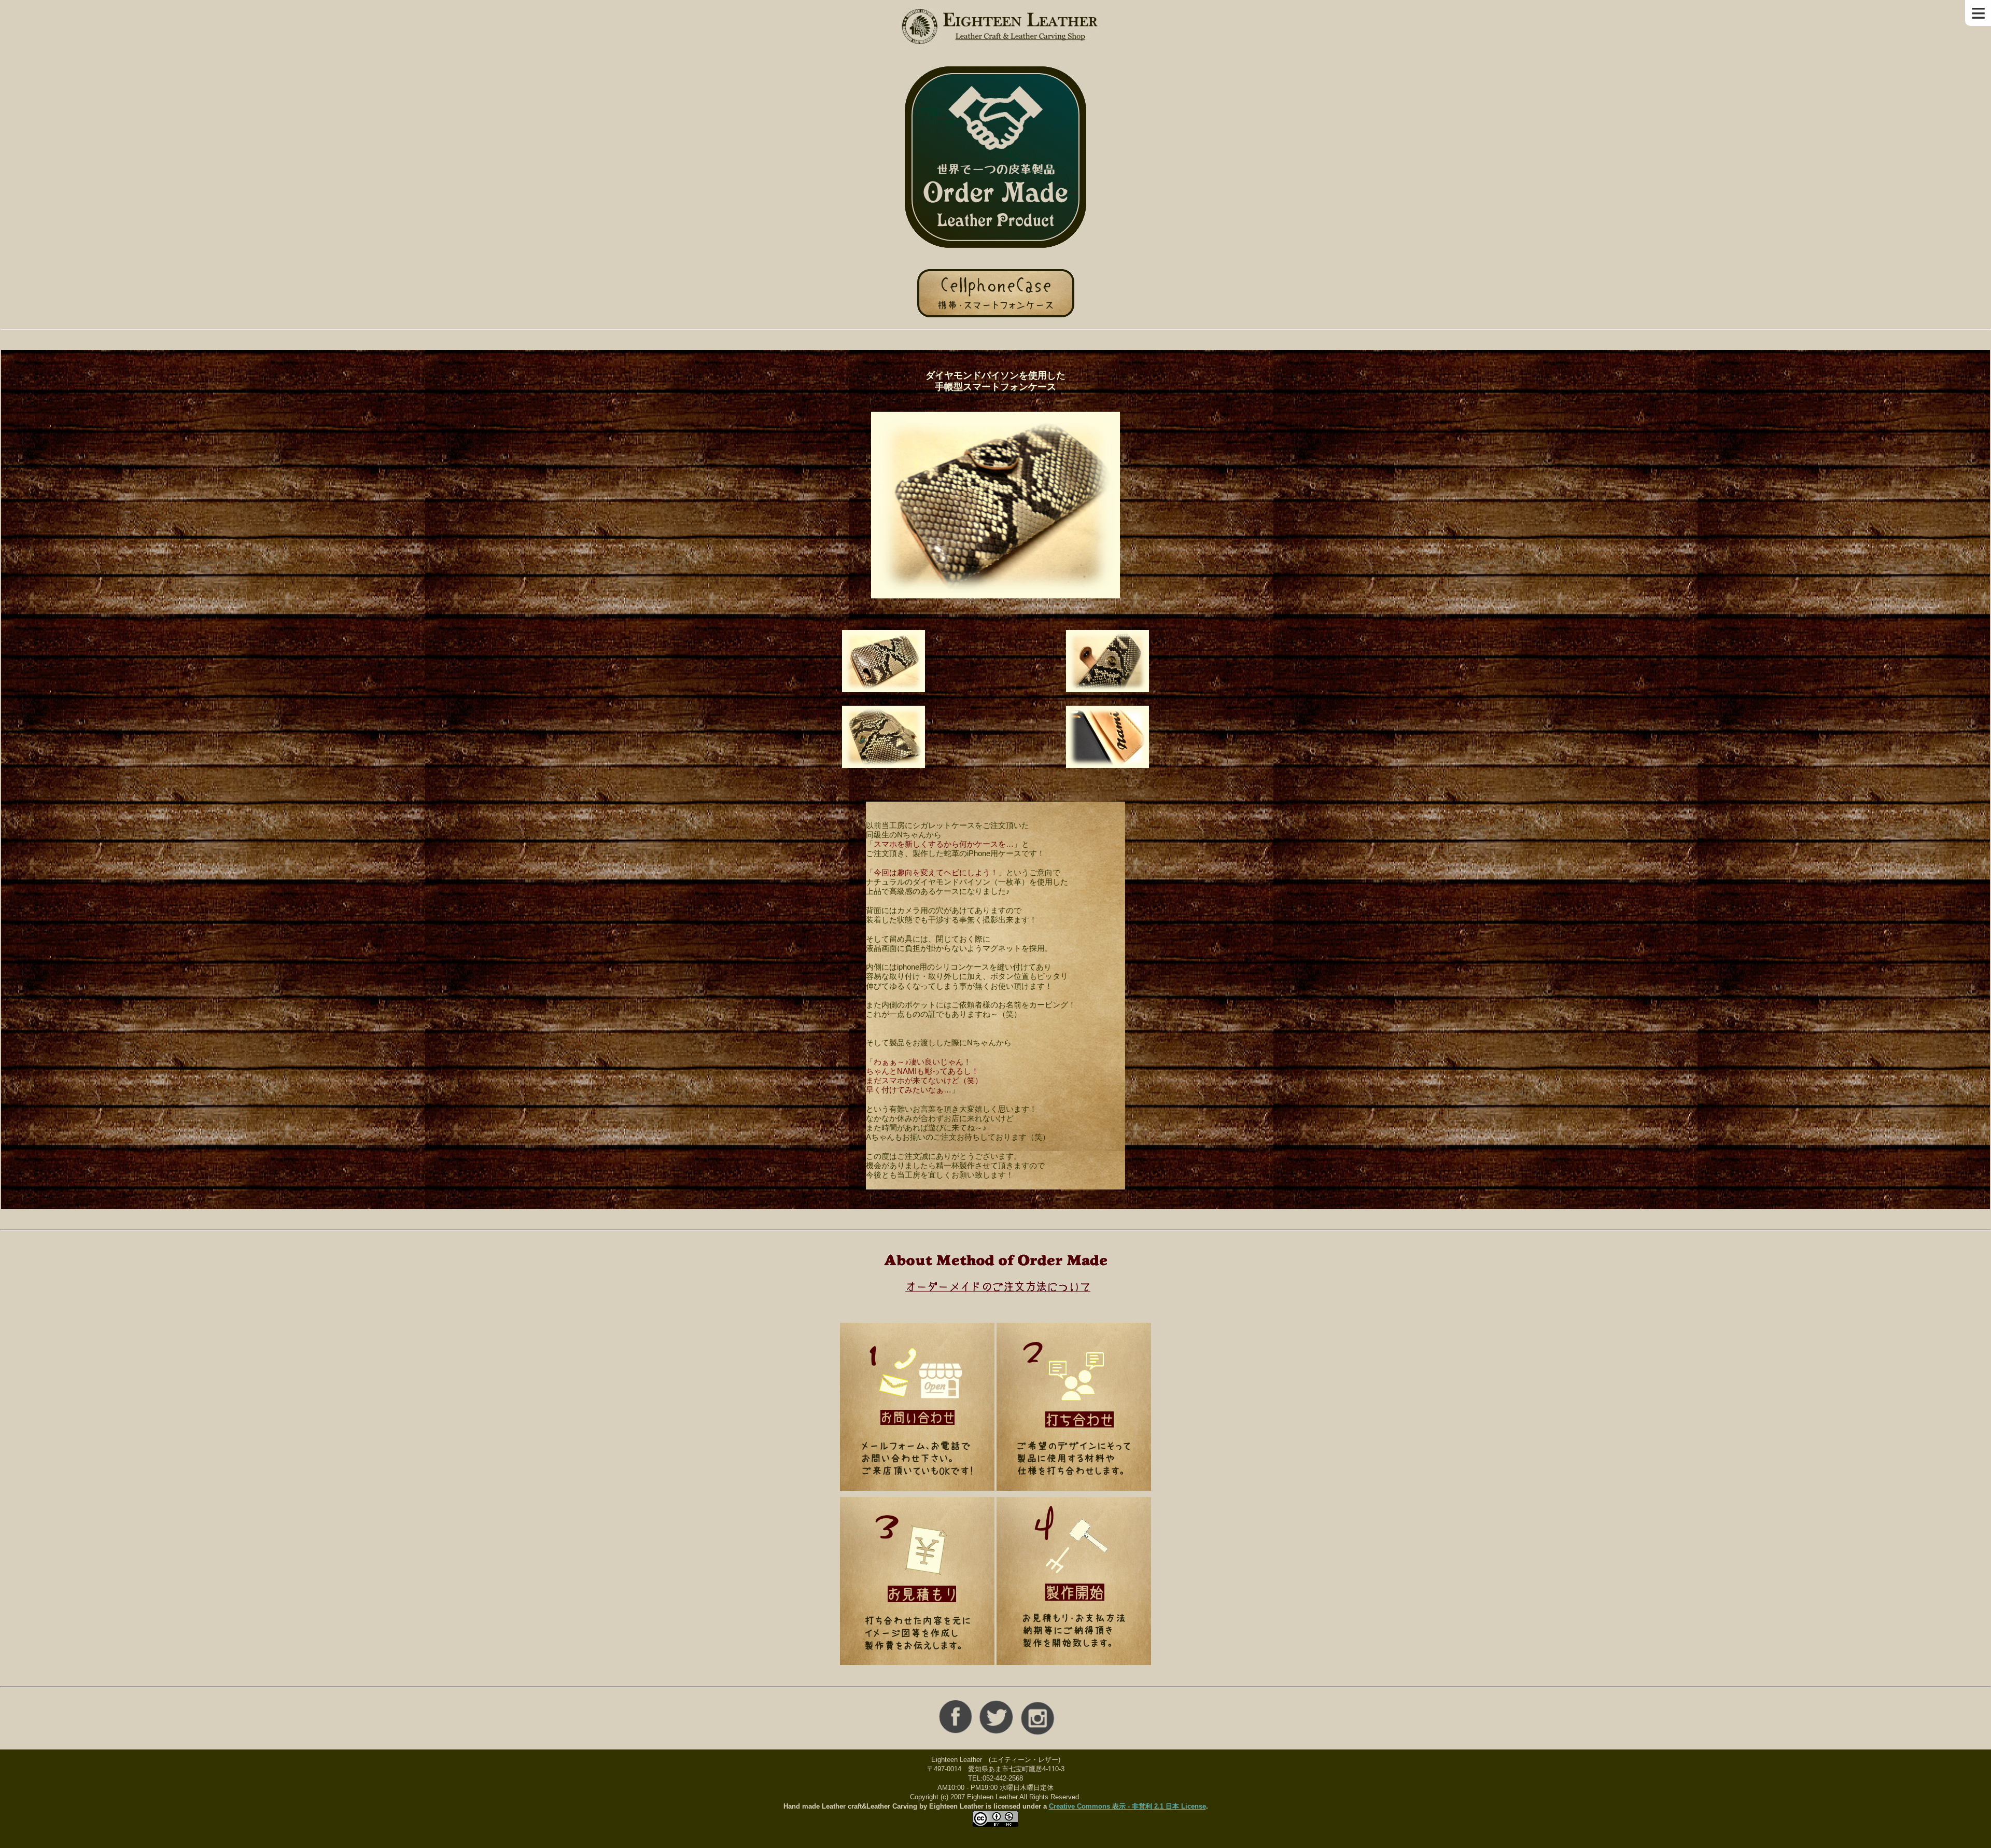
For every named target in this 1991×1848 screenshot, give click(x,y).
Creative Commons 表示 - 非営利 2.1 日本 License (1127, 1806)
